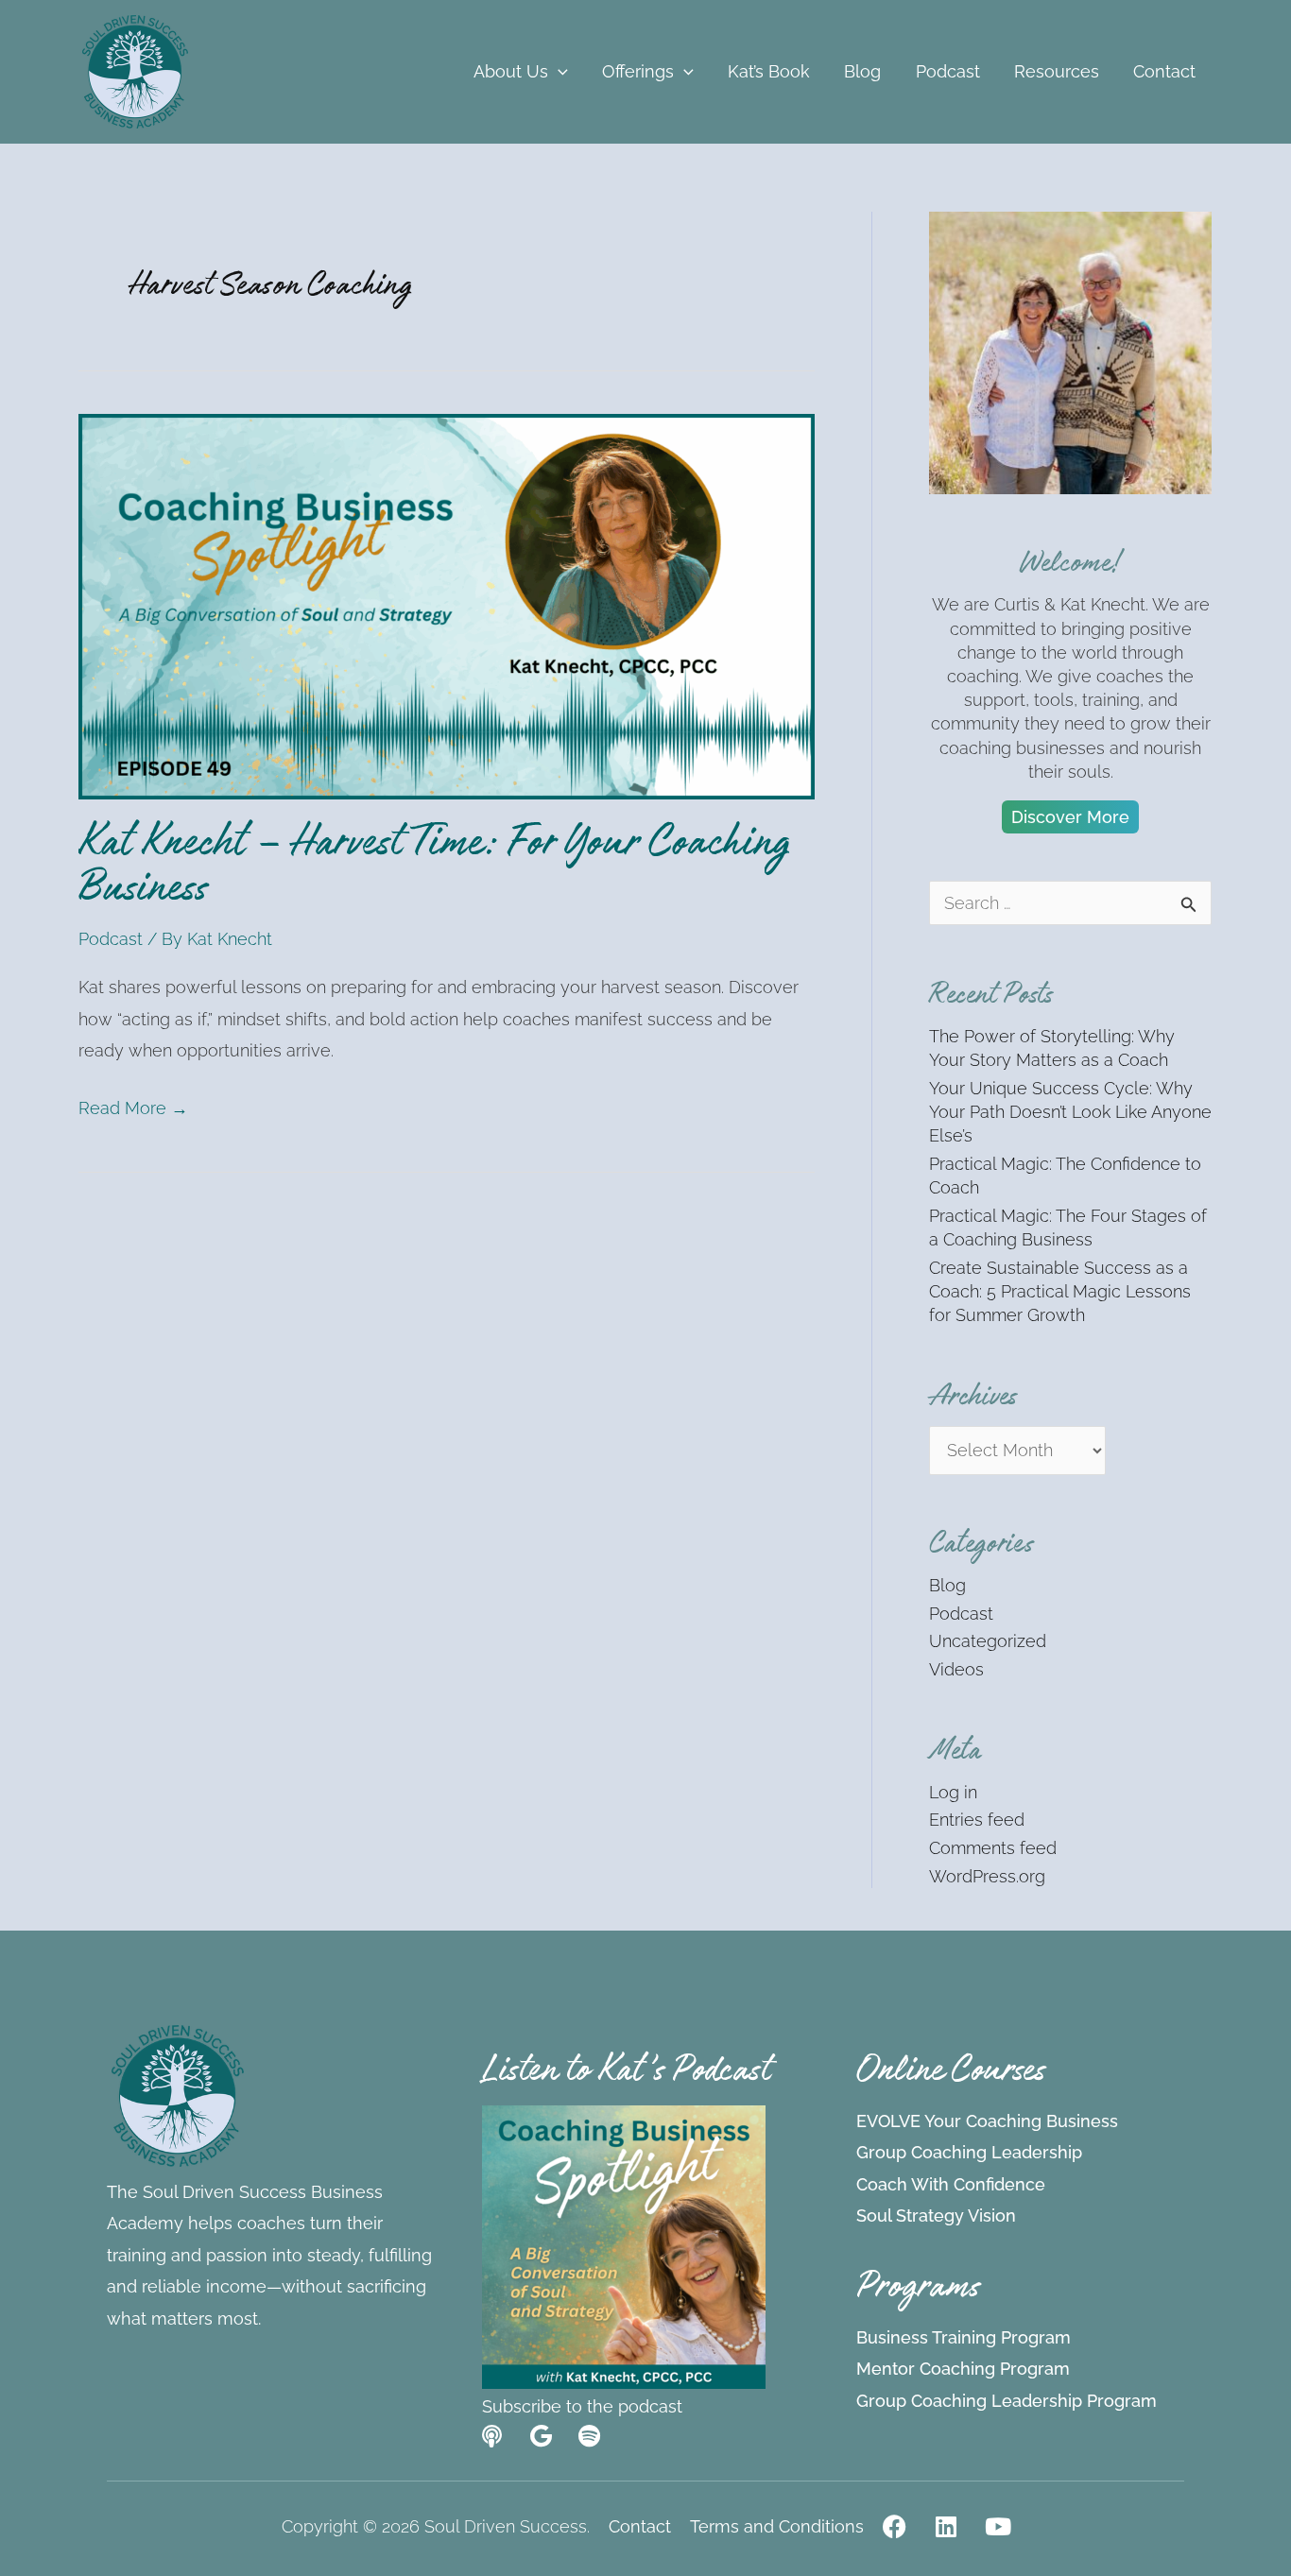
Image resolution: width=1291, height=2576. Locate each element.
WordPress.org (987, 1876)
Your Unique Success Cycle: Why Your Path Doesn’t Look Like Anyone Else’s (1070, 1112)
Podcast (111, 939)
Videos (956, 1669)
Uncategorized (988, 1641)
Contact (640, 2527)
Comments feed (993, 1848)
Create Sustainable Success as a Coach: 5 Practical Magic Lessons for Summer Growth (1060, 1291)
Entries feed (977, 1820)
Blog (947, 1585)
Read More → (133, 1105)
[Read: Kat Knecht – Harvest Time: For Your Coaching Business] (447, 605)
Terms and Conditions (777, 2527)
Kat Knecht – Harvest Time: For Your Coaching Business (434, 871)
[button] (558, 72)
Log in (953, 1792)
